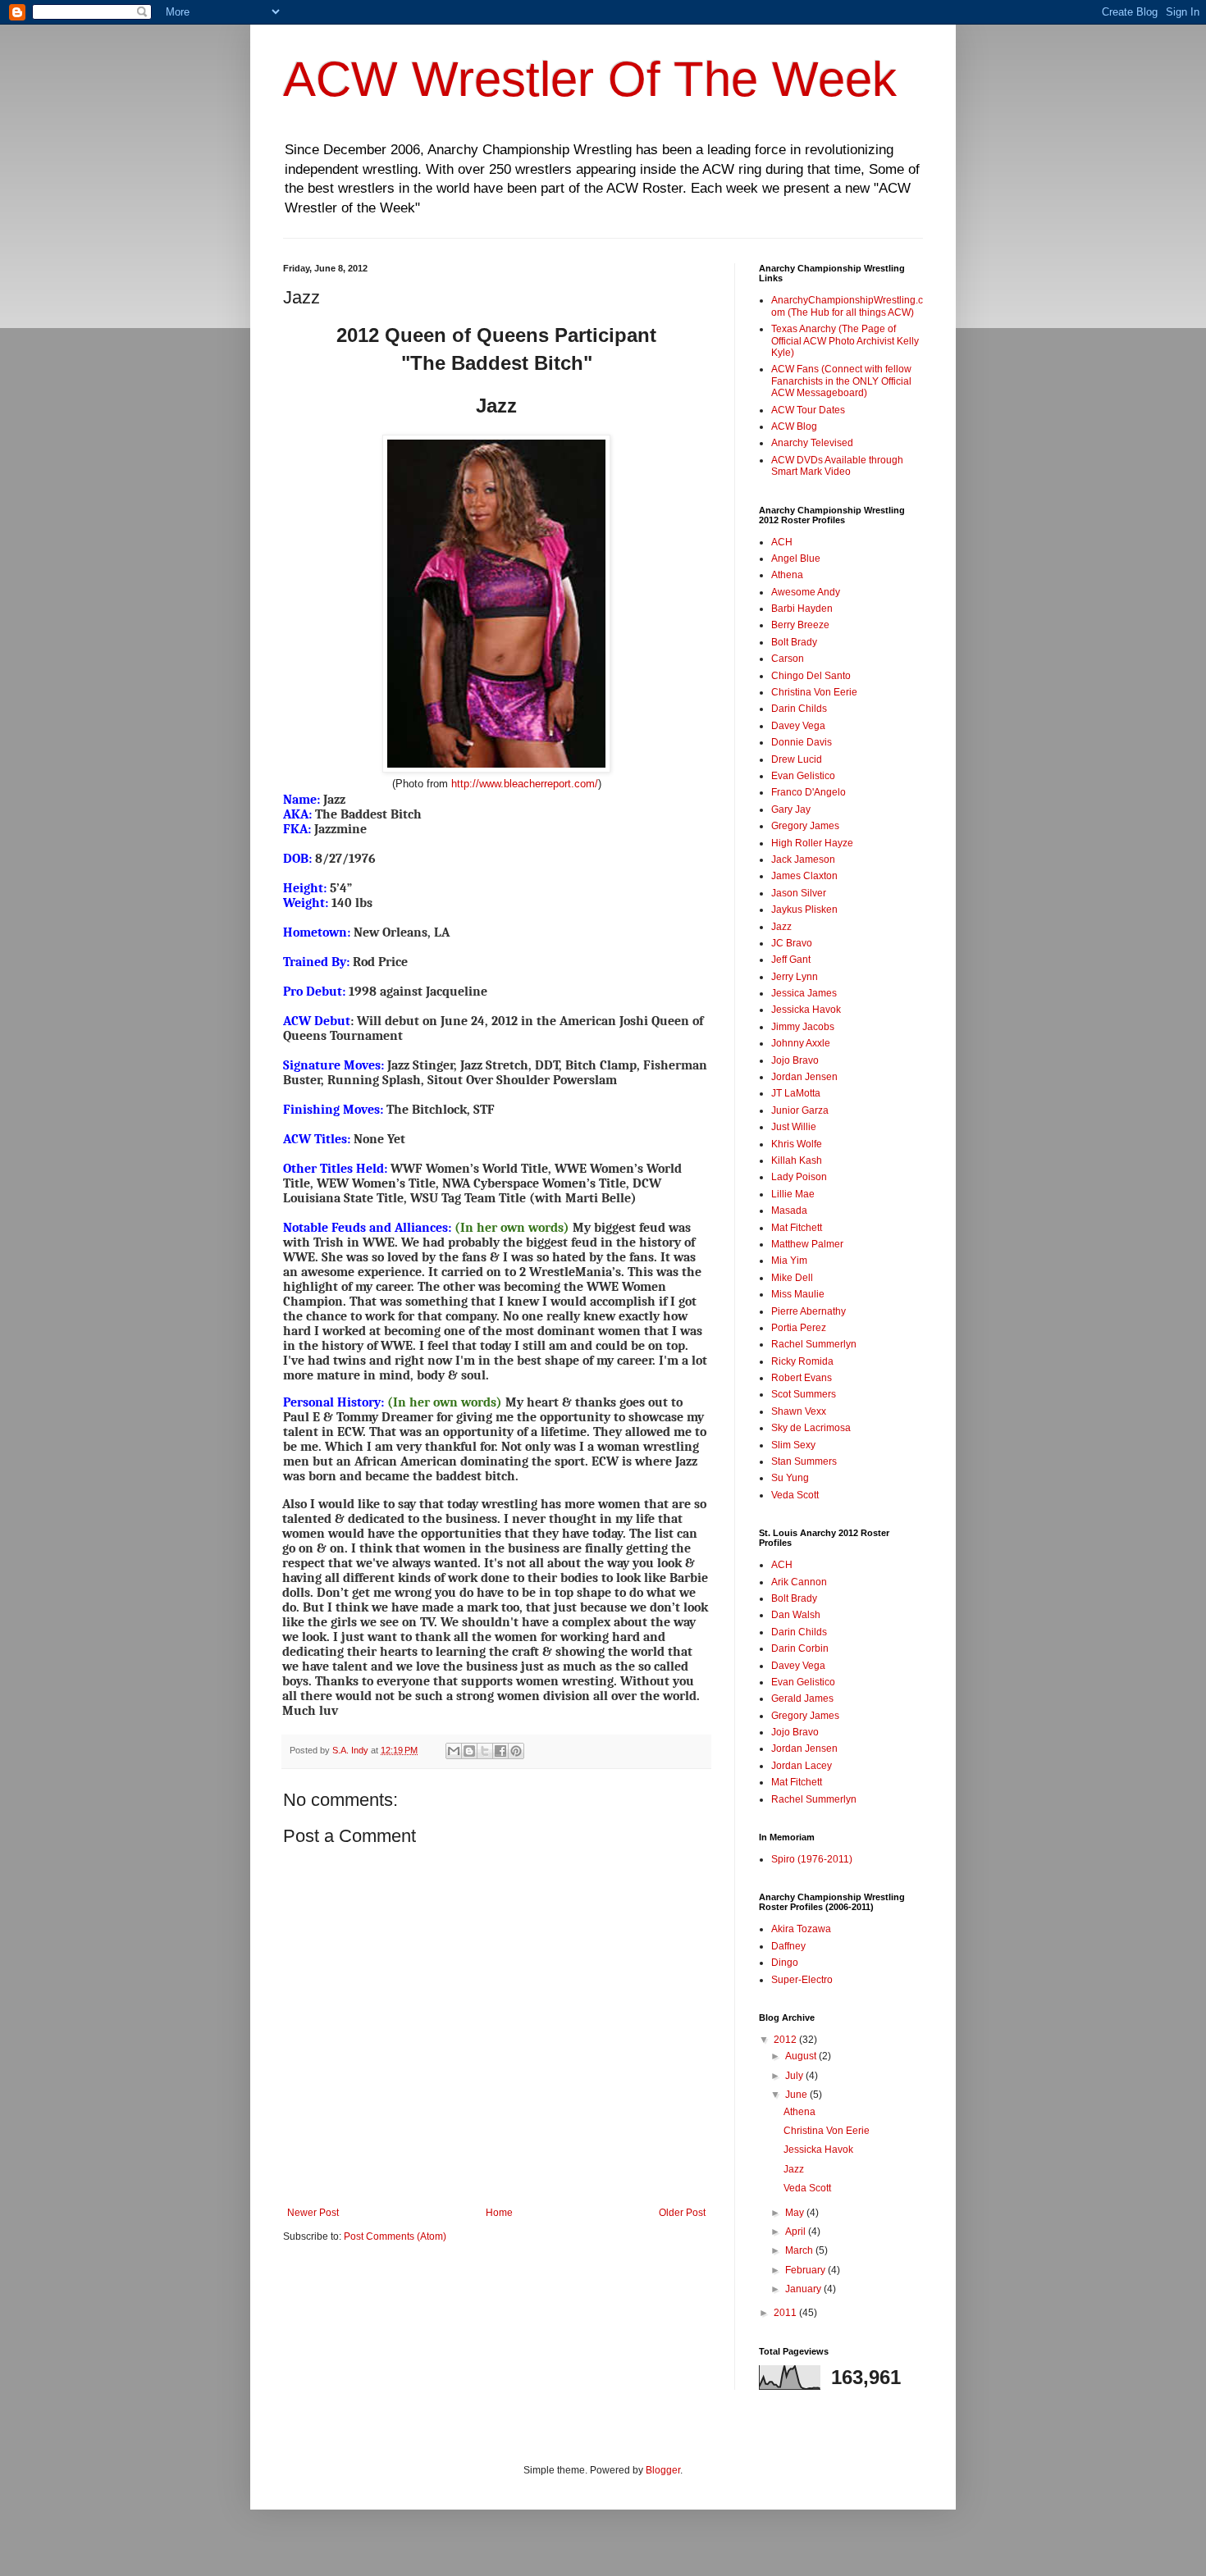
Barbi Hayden (802, 609)
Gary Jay (791, 809)
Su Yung (790, 1478)
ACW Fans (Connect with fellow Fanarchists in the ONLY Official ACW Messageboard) (841, 381)
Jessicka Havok (806, 1010)
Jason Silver (799, 893)
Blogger (663, 2470)
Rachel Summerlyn (814, 1344)
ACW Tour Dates (808, 410)
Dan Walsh (796, 1615)
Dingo (785, 1963)
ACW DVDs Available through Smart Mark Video (837, 466)
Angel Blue (796, 559)
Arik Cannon (799, 1582)
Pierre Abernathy (809, 1311)
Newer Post (313, 2213)
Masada (789, 1210)
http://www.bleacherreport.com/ (525, 784)
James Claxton (804, 876)
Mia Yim (789, 1261)
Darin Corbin (800, 1648)
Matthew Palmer (807, 1244)
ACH (782, 542)
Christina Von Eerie (814, 692)
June (797, 2095)
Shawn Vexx (799, 1411)
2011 (786, 2313)
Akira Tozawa (801, 1929)
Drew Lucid (797, 759)
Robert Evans (802, 1378)
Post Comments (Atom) (395, 2236)
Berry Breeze (800, 625)
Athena (787, 575)
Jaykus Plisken (804, 910)
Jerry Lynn (795, 977)
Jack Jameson (803, 859)
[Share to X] (485, 1751)
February (806, 2270)
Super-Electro (802, 1980)
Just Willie (794, 1127)
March (800, 2250)
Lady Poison (799, 1177)
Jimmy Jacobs (803, 1027)
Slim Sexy (793, 1445)
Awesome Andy (806, 592)
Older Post (682, 2213)
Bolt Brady (794, 642)
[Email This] (454, 1751)
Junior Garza (800, 1110)
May (796, 2213)
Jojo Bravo (795, 1060)
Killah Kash (797, 1160)
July (795, 2076)
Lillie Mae (793, 1194)
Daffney (788, 1946)
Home (499, 2213)
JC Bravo (792, 943)
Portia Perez (799, 1328)
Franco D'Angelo (809, 792)
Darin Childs (799, 709)
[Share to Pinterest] (516, 1751)
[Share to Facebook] (500, 1751)
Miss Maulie (798, 1294)
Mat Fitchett (797, 1228)
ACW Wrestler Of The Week (590, 79)
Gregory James (805, 826)
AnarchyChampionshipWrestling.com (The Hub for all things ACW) (847, 306)
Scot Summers (804, 1394)
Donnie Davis (802, 742)
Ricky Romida (802, 1361)
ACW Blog (794, 426)
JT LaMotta (796, 1093)
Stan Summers (804, 1461)
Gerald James (802, 1698)
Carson (788, 659)
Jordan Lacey (802, 1766)
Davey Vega (798, 726)
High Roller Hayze (812, 843)
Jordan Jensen (804, 1077)
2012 (786, 2040)
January (804, 2289)
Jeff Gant (791, 960)
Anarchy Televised (812, 443)
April (797, 2232)
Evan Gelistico (803, 776)
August (802, 2056)
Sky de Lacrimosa (811, 1428)
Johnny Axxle (801, 1043)
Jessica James (804, 993)
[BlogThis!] (469, 1751)
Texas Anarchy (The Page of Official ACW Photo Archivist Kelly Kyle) (845, 341)
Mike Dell (792, 1278)
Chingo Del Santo (811, 676)
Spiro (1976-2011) (812, 1859)
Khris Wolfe (797, 1144)
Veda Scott (795, 1495)
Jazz (781, 927)
